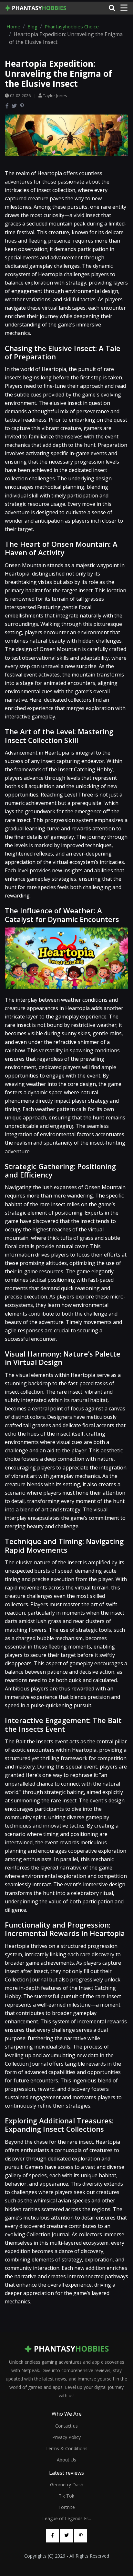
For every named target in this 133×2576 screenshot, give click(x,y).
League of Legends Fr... (67, 2518)
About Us (66, 2460)
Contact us (66, 2426)
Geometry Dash (67, 2485)
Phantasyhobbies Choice (72, 26)
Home (13, 26)
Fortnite (67, 2507)
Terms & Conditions (66, 2448)
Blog (32, 26)
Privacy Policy (66, 2437)
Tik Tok (66, 2496)
